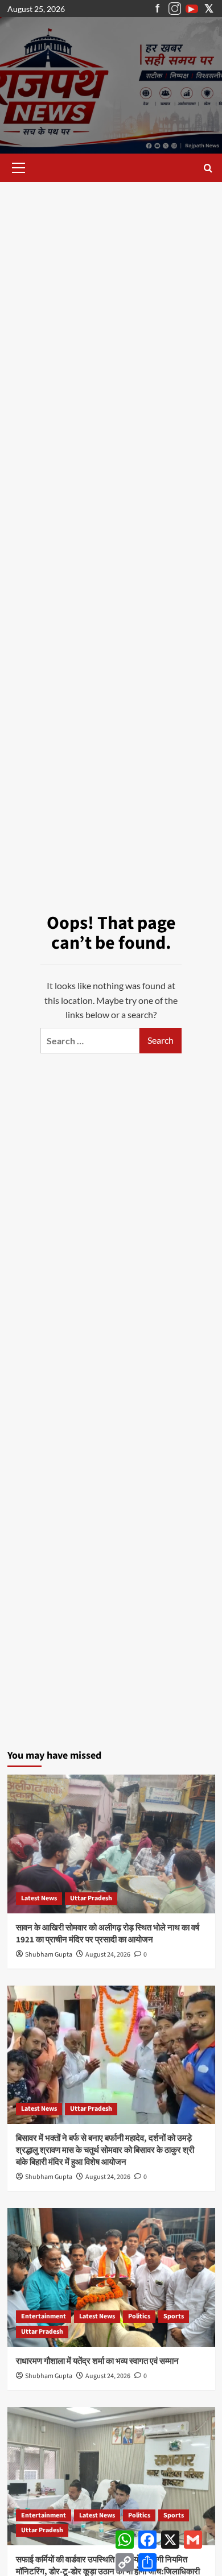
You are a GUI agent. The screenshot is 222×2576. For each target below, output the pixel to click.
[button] (17, 168)
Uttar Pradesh (91, 1898)
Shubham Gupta (49, 1955)
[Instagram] (175, 9)
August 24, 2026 (108, 1955)
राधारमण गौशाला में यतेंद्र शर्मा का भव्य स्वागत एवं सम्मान (97, 2361)
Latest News (39, 1898)
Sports (174, 2316)
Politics (139, 2316)
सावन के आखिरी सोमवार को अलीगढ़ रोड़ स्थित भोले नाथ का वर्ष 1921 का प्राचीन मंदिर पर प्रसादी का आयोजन (108, 1934)
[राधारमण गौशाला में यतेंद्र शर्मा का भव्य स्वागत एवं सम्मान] (111, 2277)
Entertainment (44, 2316)
